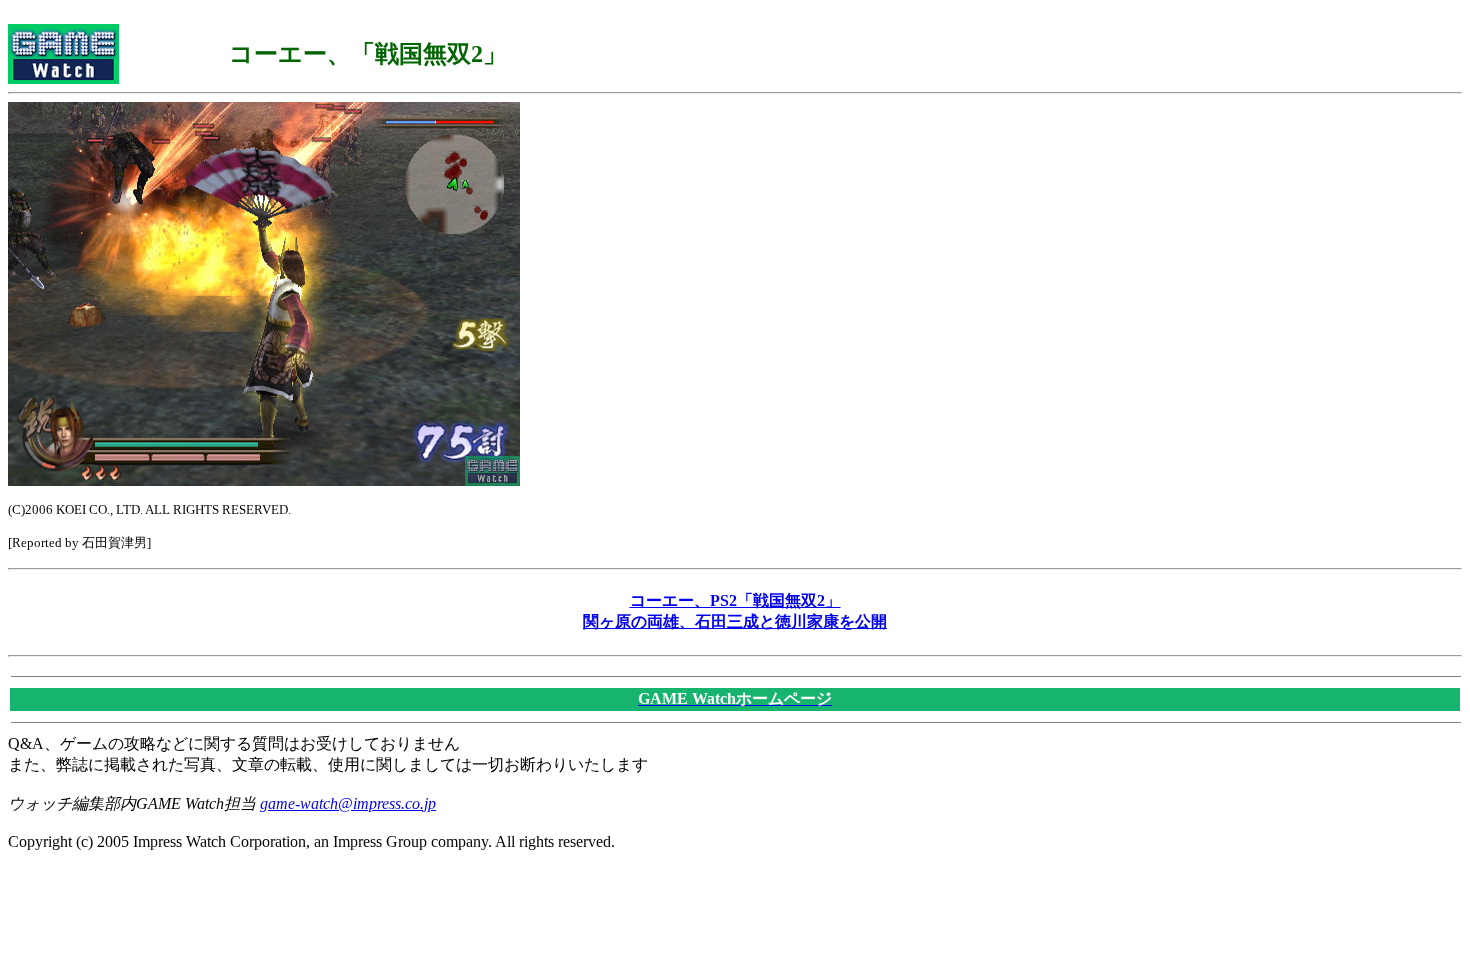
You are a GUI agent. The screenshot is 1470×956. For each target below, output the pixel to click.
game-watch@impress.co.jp (348, 803)
